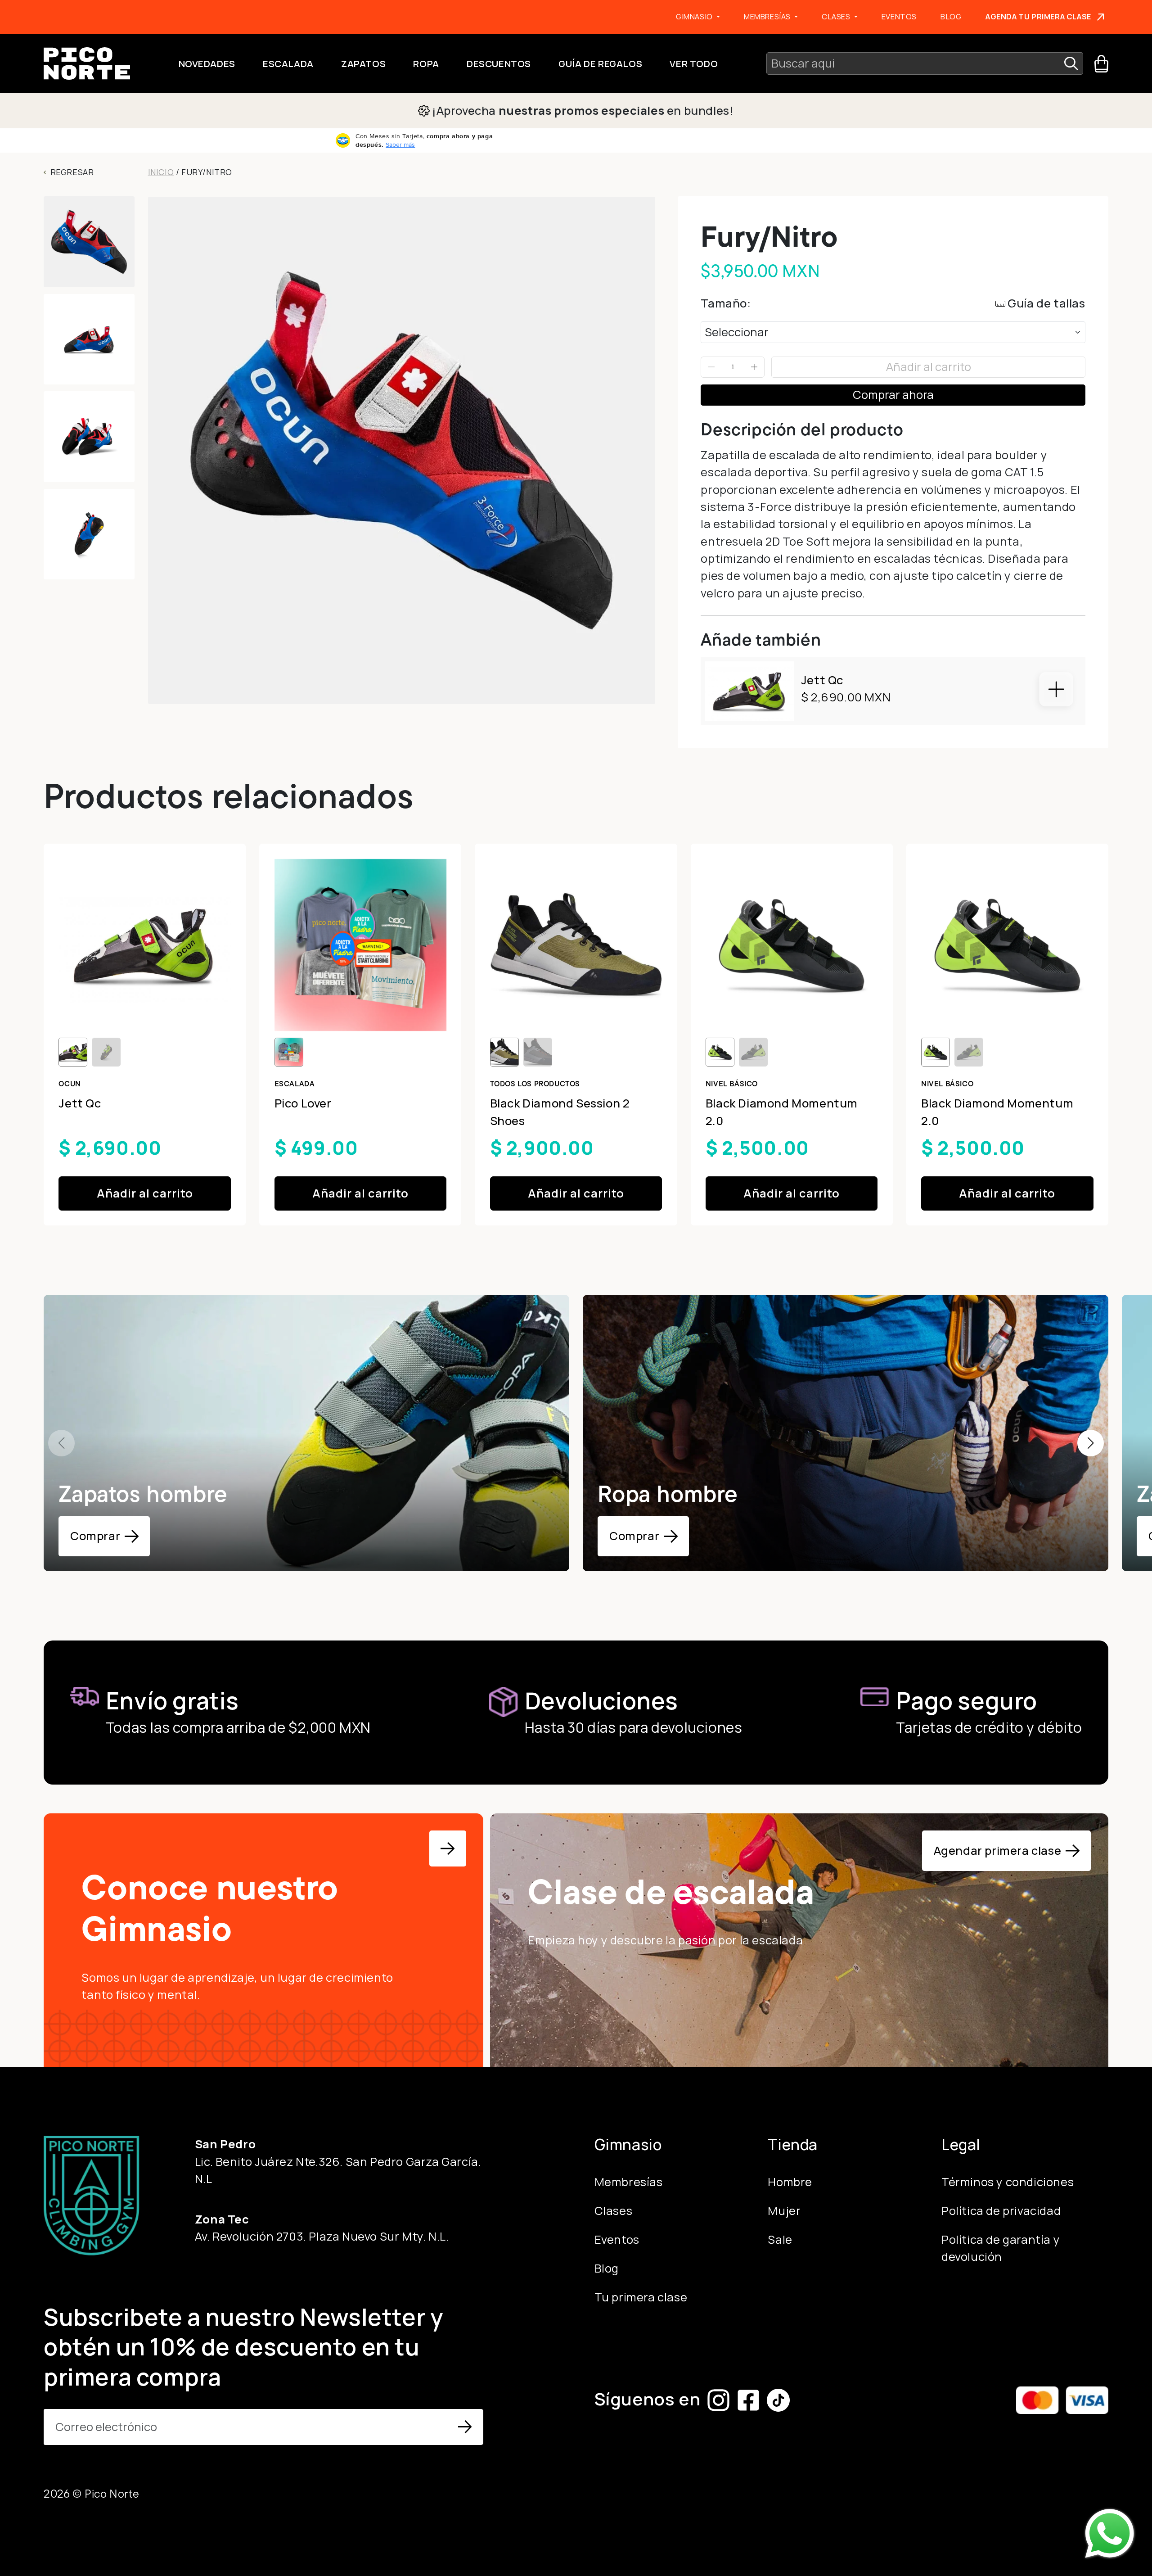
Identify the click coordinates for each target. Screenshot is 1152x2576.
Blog (951, 16)
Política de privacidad (1001, 2211)
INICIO (161, 172)
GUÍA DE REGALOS (600, 63)
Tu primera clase (641, 2297)
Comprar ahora (893, 395)
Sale (780, 2239)
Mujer (784, 2211)
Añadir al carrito (929, 367)
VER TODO (694, 63)
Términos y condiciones (1008, 2182)
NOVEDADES (207, 63)
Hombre (790, 2182)
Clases (614, 2211)
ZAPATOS (363, 63)
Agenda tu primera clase (1038, 16)
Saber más (400, 145)
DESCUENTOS (499, 63)
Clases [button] (837, 16)
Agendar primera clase (998, 1851)
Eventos (899, 16)
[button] (1091, 1443)
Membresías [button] (768, 16)
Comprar (95, 1536)
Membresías (629, 2182)
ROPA (426, 63)
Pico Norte (112, 2494)
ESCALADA (288, 63)
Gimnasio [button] (695, 16)
